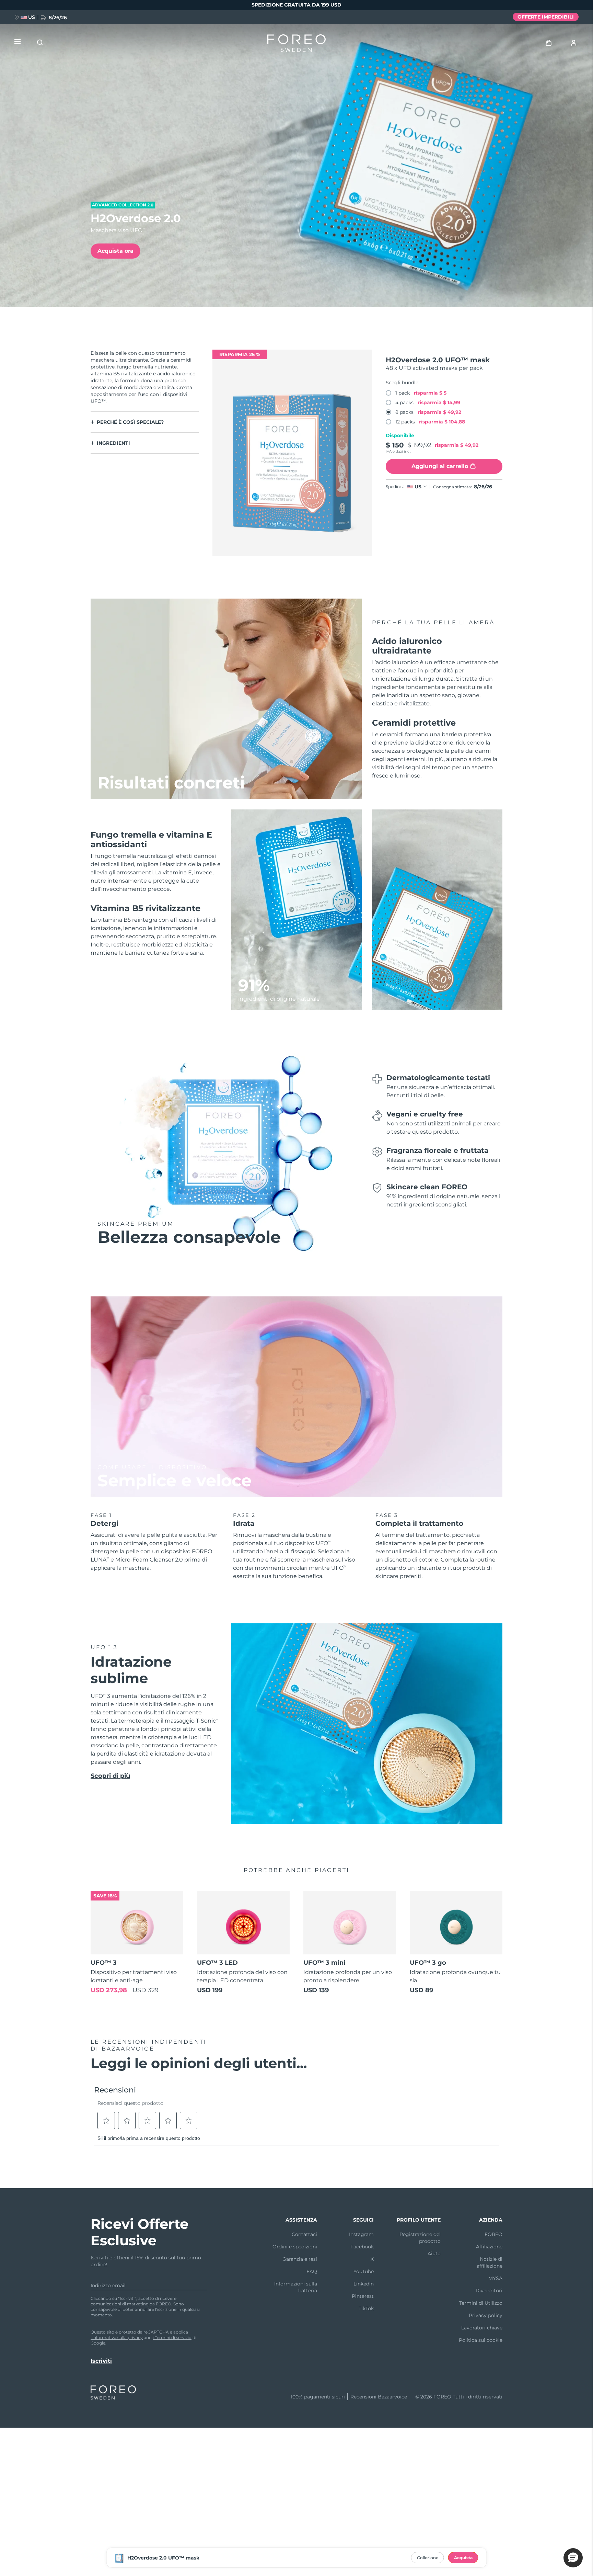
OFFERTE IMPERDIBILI (546, 17)
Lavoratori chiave (482, 2328)
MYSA (495, 2278)
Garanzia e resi (300, 2259)
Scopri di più (110, 1776)
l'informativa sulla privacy (117, 2337)
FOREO (493, 2234)
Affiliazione (489, 2247)
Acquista (463, 2558)
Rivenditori (489, 2291)
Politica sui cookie (481, 2340)
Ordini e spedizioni (295, 2247)
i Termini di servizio (172, 2337)
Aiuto (434, 2254)
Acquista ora (115, 251)
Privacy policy (486, 2315)
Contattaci (304, 2234)
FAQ (312, 2271)
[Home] (296, 45)
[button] (573, 2558)
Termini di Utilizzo (481, 2303)
